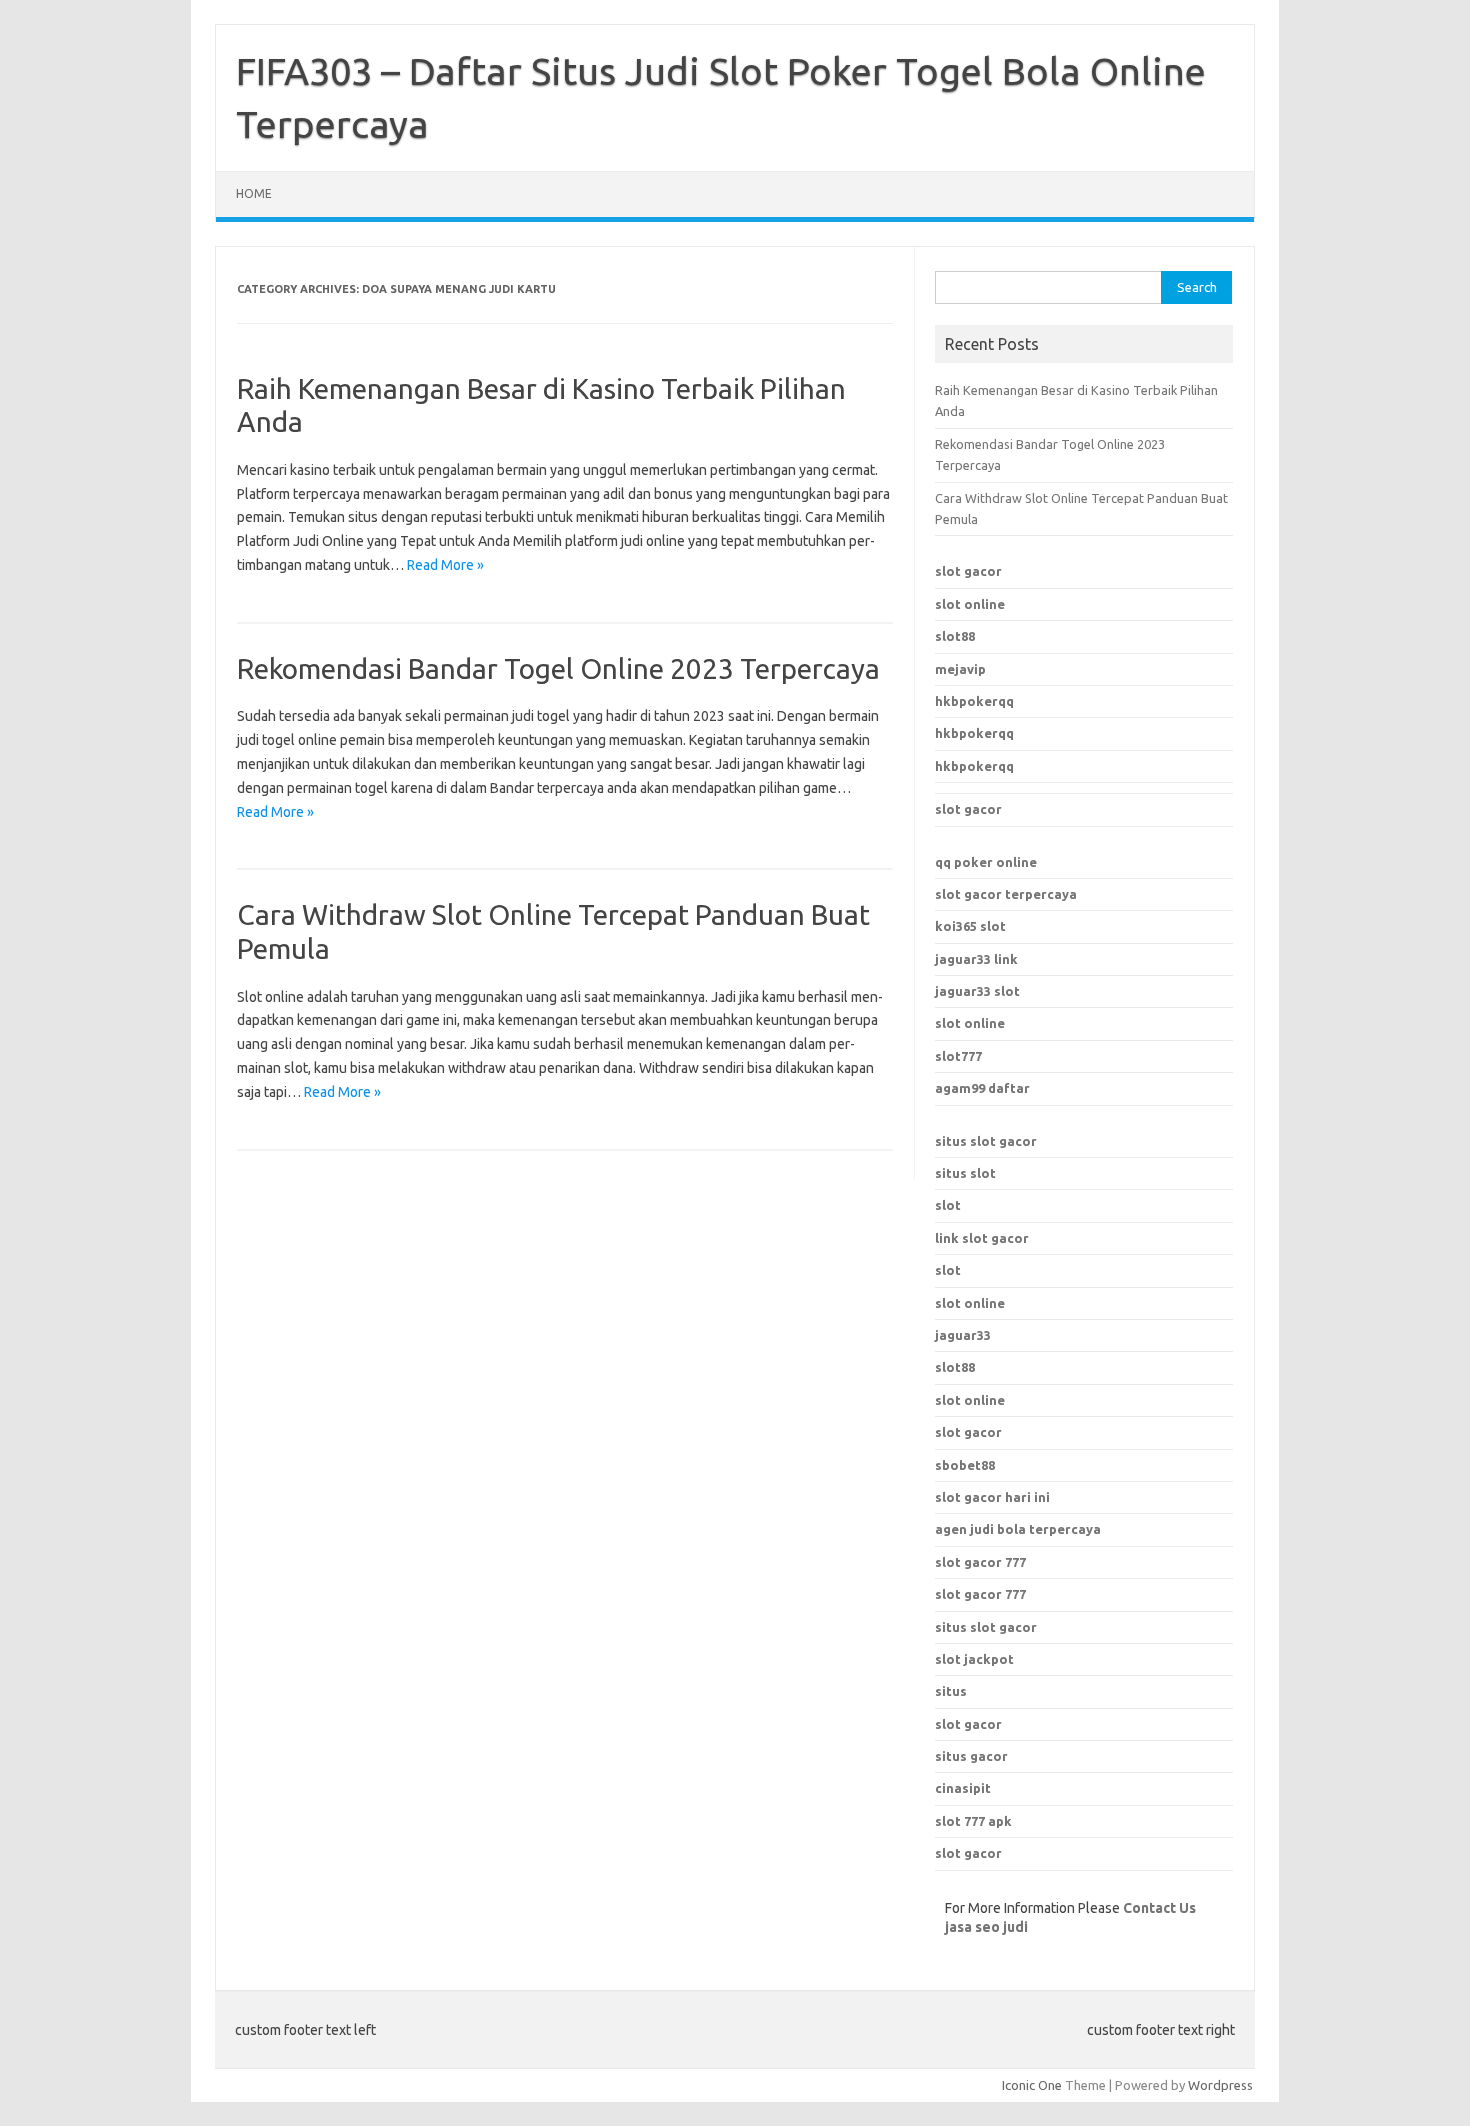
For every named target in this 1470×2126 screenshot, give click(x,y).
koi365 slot (970, 926)
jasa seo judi (986, 1927)
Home (254, 193)
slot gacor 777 (980, 1562)
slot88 (955, 636)
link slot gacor (982, 1238)
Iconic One (1032, 2085)
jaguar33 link (976, 959)
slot (948, 1205)
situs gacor (971, 1756)
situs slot (965, 1173)
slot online (970, 604)
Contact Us (1159, 1908)
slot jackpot (974, 1659)
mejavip (960, 669)
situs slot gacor (986, 1141)
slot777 (958, 1056)
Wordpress (1220, 2085)
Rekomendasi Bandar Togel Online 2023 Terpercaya (558, 668)
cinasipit (963, 1788)
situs (951, 1691)
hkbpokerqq (974, 701)
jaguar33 (963, 1335)
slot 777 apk (973, 1821)
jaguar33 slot (977, 991)
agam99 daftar (982, 1088)
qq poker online (986, 862)
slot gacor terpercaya (1006, 894)
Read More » (445, 565)
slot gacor (968, 571)
